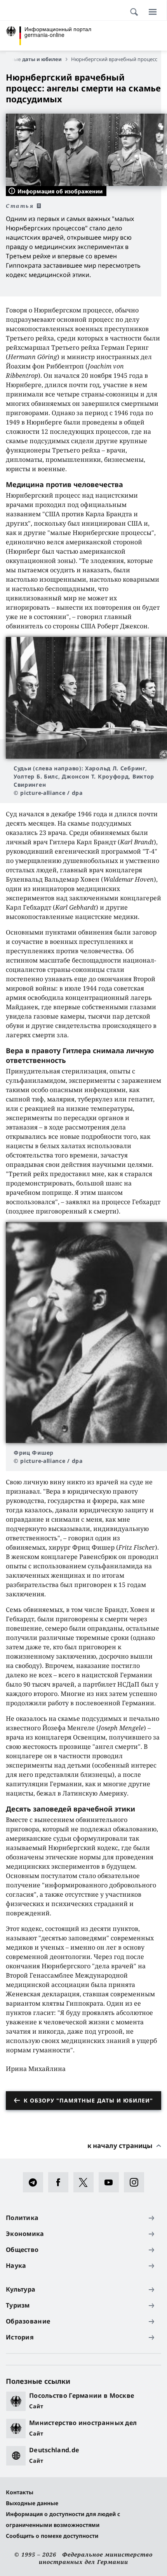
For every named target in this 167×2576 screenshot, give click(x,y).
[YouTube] (111, 2182)
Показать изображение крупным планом (87, 698)
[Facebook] (61, 2182)
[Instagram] (137, 2182)
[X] (86, 2182)
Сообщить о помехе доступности (52, 2536)
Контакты (20, 2492)
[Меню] (153, 12)
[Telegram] (36, 2182)
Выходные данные (32, 2503)
